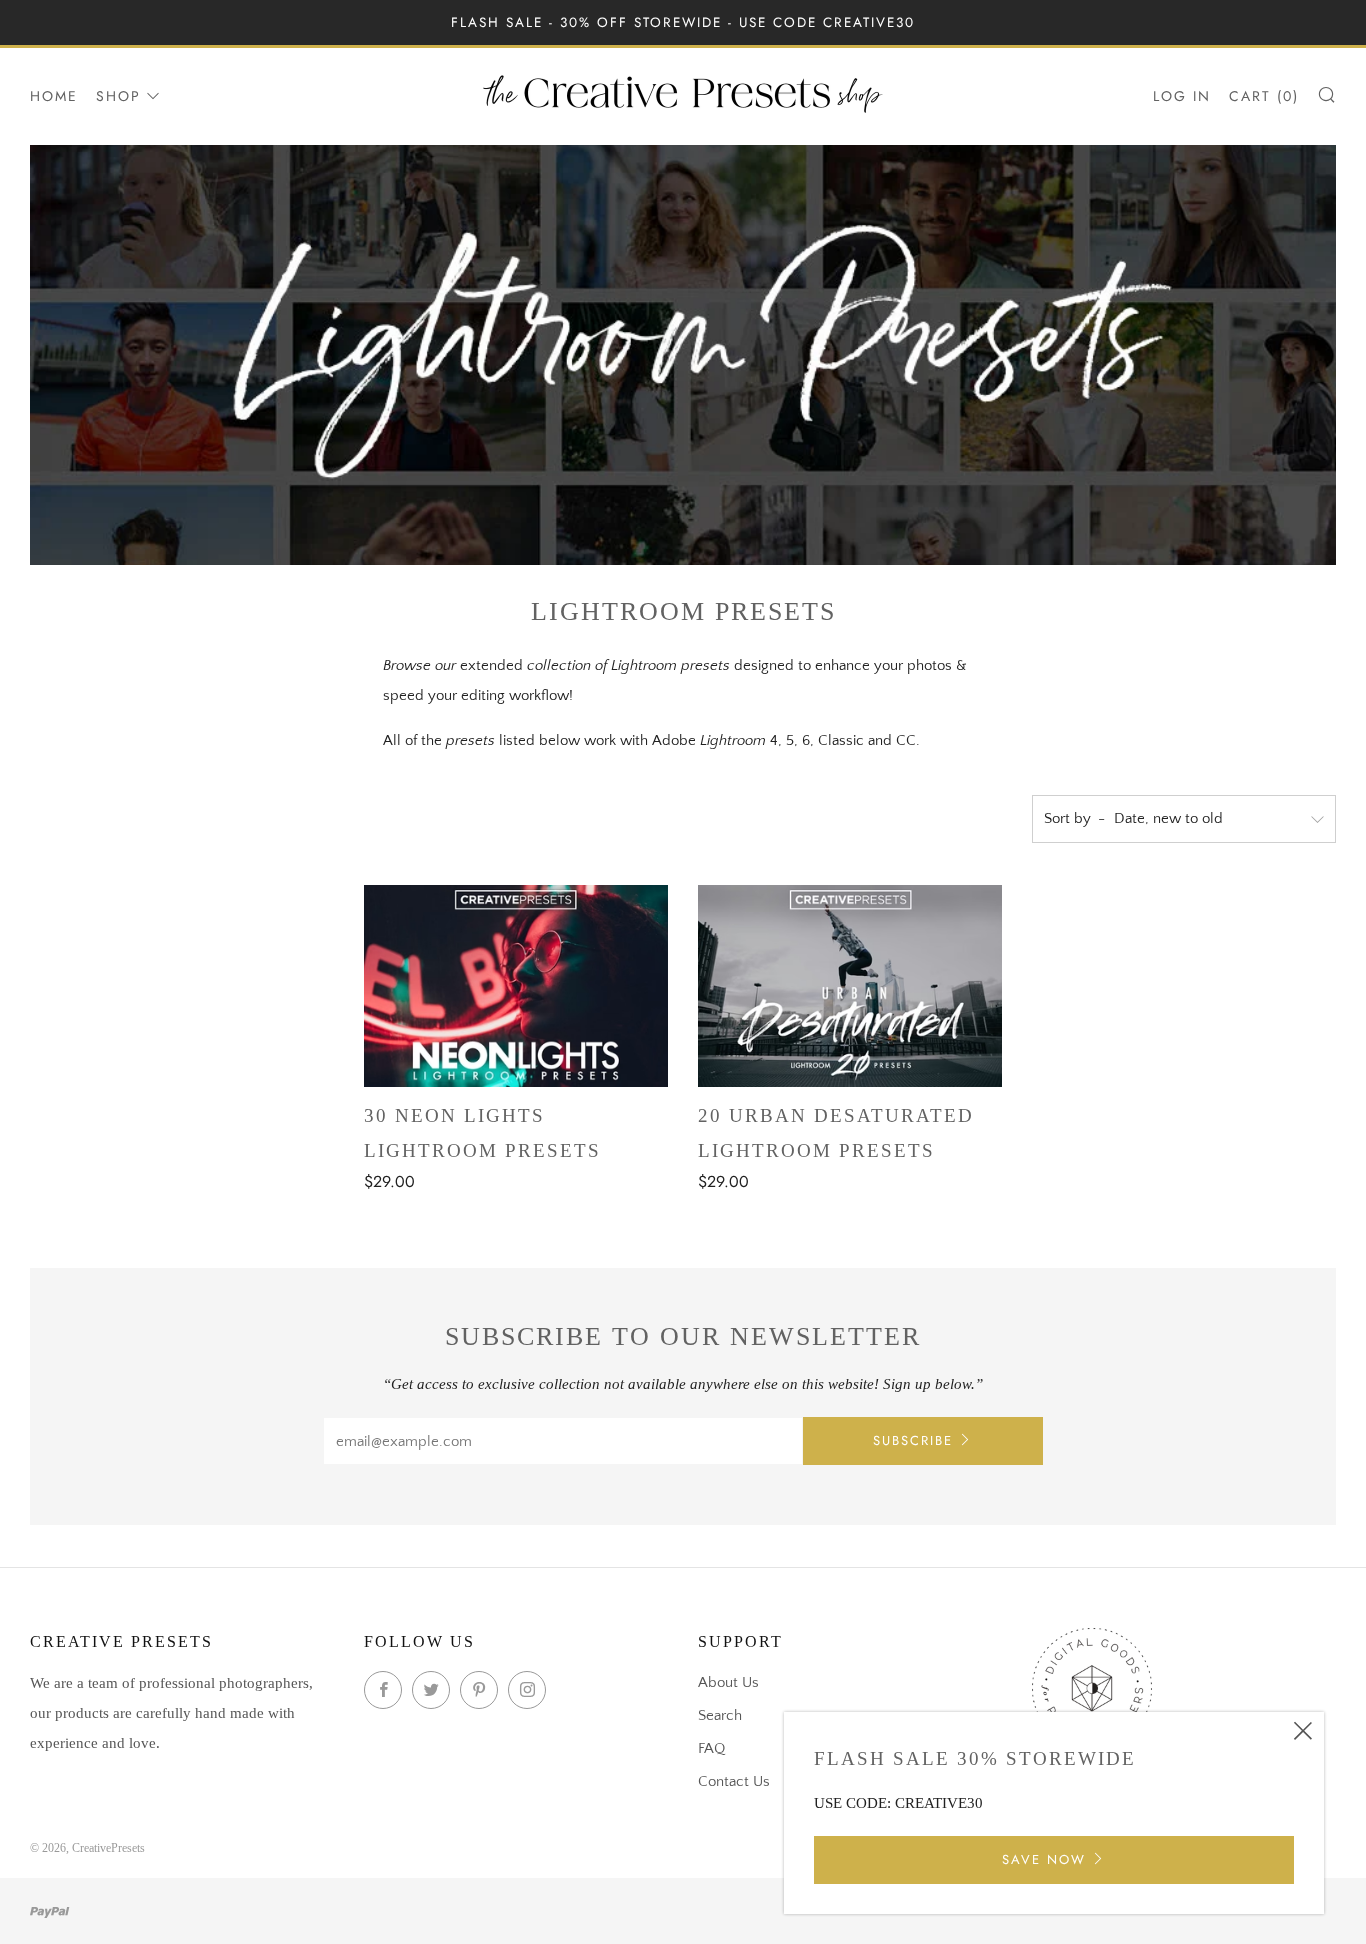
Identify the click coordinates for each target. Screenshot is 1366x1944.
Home (54, 96)
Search (720, 1715)
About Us (728, 1682)
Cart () (1264, 96)
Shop (118, 96)
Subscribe (913, 1440)
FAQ (711, 1748)
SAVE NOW (1044, 1859)
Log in (1182, 96)
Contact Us (734, 1781)
